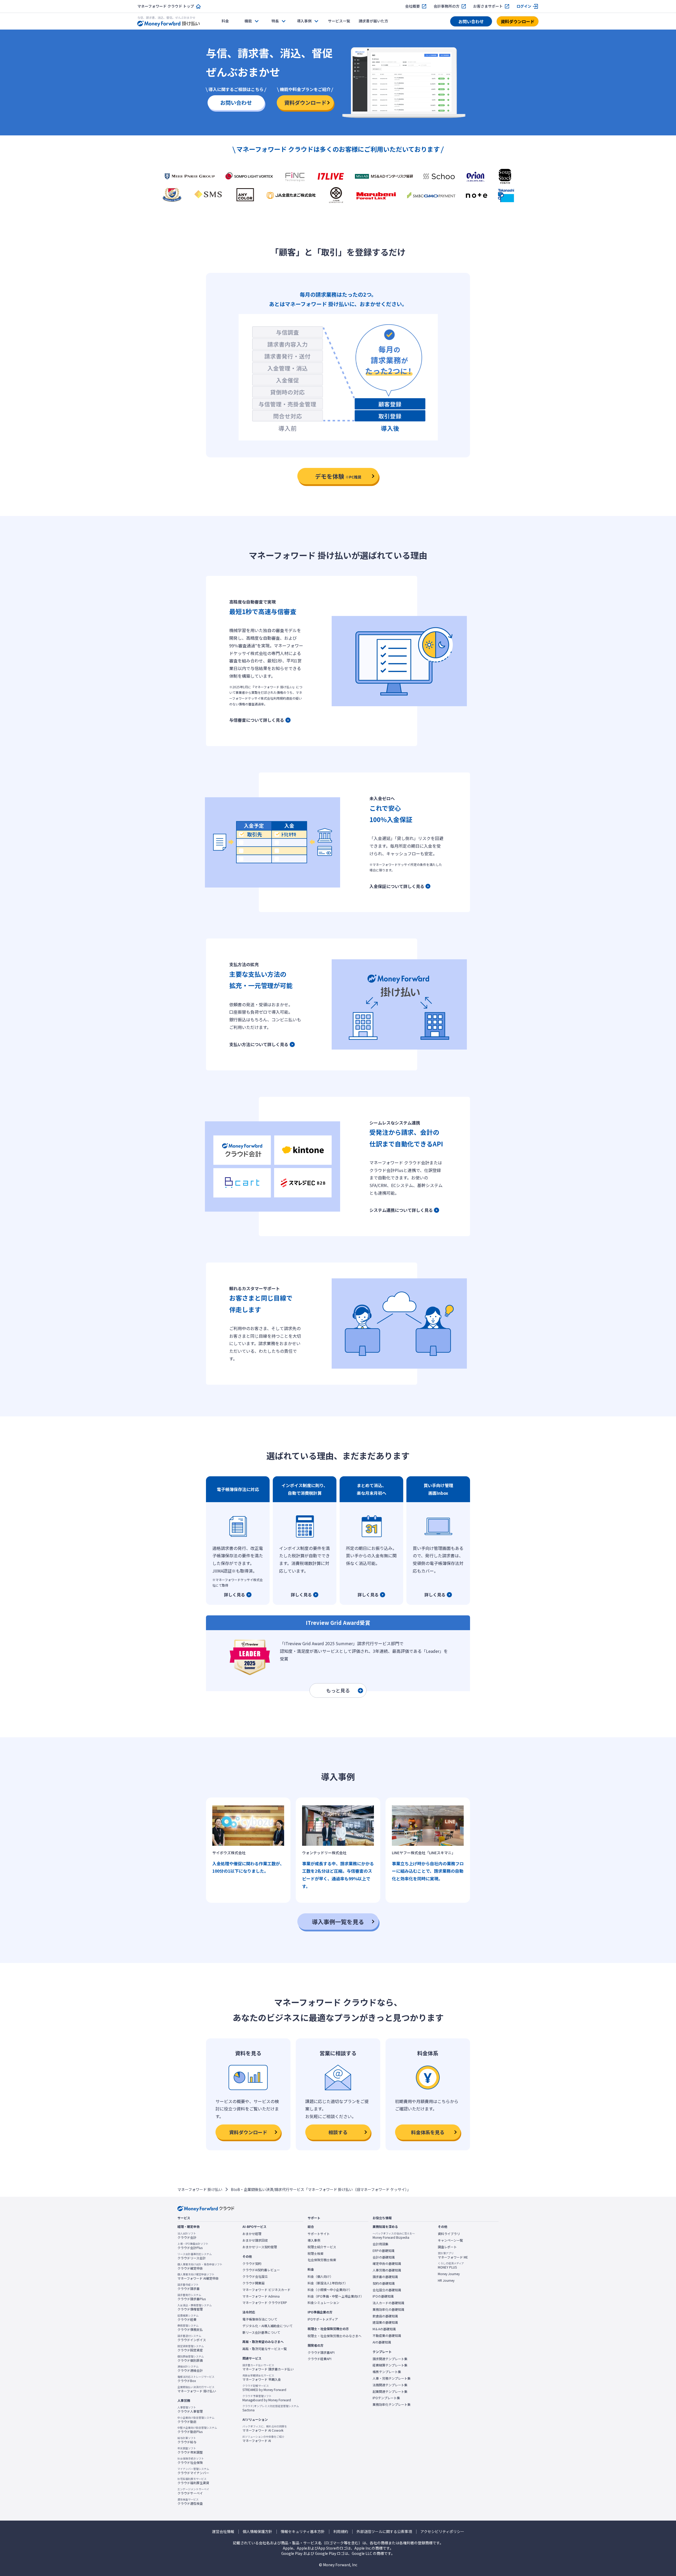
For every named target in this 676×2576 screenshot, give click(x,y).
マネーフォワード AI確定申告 (198, 2276)
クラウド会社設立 (255, 2276)
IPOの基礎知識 (383, 2296)
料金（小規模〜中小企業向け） (330, 2290)
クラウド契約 (252, 2264)
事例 (304, 21)
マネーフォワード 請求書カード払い (268, 2367)
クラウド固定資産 (191, 2348)
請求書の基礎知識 (385, 2277)
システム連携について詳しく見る (401, 1210)
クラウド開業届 (253, 2283)
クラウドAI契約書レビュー (261, 2270)
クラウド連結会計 (190, 2369)
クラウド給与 (187, 2440)
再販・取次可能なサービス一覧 (265, 2349)
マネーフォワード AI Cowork (265, 2428)
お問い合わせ (471, 21)
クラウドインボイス (192, 2338)
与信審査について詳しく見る (257, 720)
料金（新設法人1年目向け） (328, 2283)
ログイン (524, 6)
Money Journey (449, 2274)
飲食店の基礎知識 (385, 2316)
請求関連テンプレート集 (390, 2359)
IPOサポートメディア (323, 2319)
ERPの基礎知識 (384, 2251)
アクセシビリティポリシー (442, 2532)
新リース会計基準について (261, 2332)
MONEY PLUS (451, 2265)
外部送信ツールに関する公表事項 (384, 2532)
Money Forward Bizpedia (394, 2236)
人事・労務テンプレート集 (392, 2378)
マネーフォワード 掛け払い (200, 2189)
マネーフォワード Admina (261, 2296)
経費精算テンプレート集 (390, 2365)
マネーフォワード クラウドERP (265, 2303)
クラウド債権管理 (195, 2307)
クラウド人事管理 (190, 2409)
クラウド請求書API (321, 2352)
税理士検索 (316, 2254)
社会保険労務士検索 (322, 2260)
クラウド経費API (320, 2359)
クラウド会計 (187, 2236)
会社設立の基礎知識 (387, 2290)
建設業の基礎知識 (385, 2322)
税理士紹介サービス (322, 2247)
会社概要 (412, 6)
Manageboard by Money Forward (267, 2398)
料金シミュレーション (323, 2303)
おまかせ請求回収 (255, 2240)
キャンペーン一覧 (450, 2240)
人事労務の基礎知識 (387, 2270)
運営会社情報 (223, 2532)
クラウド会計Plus (193, 2246)
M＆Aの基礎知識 (384, 2329)
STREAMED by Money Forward (264, 2388)
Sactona (271, 2408)
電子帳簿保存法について (260, 2319)
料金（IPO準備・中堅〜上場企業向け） (336, 2296)
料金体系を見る (428, 2132)
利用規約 (341, 2532)
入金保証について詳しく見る (397, 886)
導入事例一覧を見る (338, 1922)
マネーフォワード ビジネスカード (266, 2290)
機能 (248, 21)
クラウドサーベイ (193, 2491)
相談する (338, 2132)
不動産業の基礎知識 (387, 2336)
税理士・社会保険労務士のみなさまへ (335, 2336)
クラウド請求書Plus (192, 2297)
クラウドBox (196, 2379)
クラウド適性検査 (190, 2502)
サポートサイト (319, 2234)
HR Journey (446, 2280)
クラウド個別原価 (191, 2359)
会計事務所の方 (447, 6)
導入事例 (314, 2240)
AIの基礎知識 (382, 2342)
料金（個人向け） (320, 2276)
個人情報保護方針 (257, 2532)
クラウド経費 (188, 2318)
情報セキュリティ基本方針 (303, 2532)
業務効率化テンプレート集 (392, 2404)
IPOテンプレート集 (386, 2398)
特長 (275, 21)
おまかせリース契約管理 (260, 2247)
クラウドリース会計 (195, 2256)
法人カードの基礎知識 (388, 2303)
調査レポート (447, 2247)
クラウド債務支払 (190, 2328)
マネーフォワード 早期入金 (262, 2378)
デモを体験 (338, 476)
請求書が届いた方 (373, 21)
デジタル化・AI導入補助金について (267, 2326)
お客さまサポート (488, 6)
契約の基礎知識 (384, 2283)
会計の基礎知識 (384, 2257)
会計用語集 (381, 2244)
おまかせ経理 (252, 2234)
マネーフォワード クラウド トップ (166, 6)
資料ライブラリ (449, 2234)
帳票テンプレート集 (387, 2372)
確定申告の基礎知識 (387, 2264)
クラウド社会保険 (191, 2461)
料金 (225, 21)
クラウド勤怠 (196, 2420)
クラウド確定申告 (200, 2266)
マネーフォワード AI (263, 2439)
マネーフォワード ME (453, 2255)
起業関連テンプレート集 (390, 2392)
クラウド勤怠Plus (197, 2430)
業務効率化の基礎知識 (388, 2309)
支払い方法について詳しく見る (259, 1044)
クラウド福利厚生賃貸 (193, 2481)
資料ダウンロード (518, 21)
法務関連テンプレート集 (390, 2385)
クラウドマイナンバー (193, 2471)
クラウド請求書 (189, 2287)
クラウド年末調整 (190, 2450)
